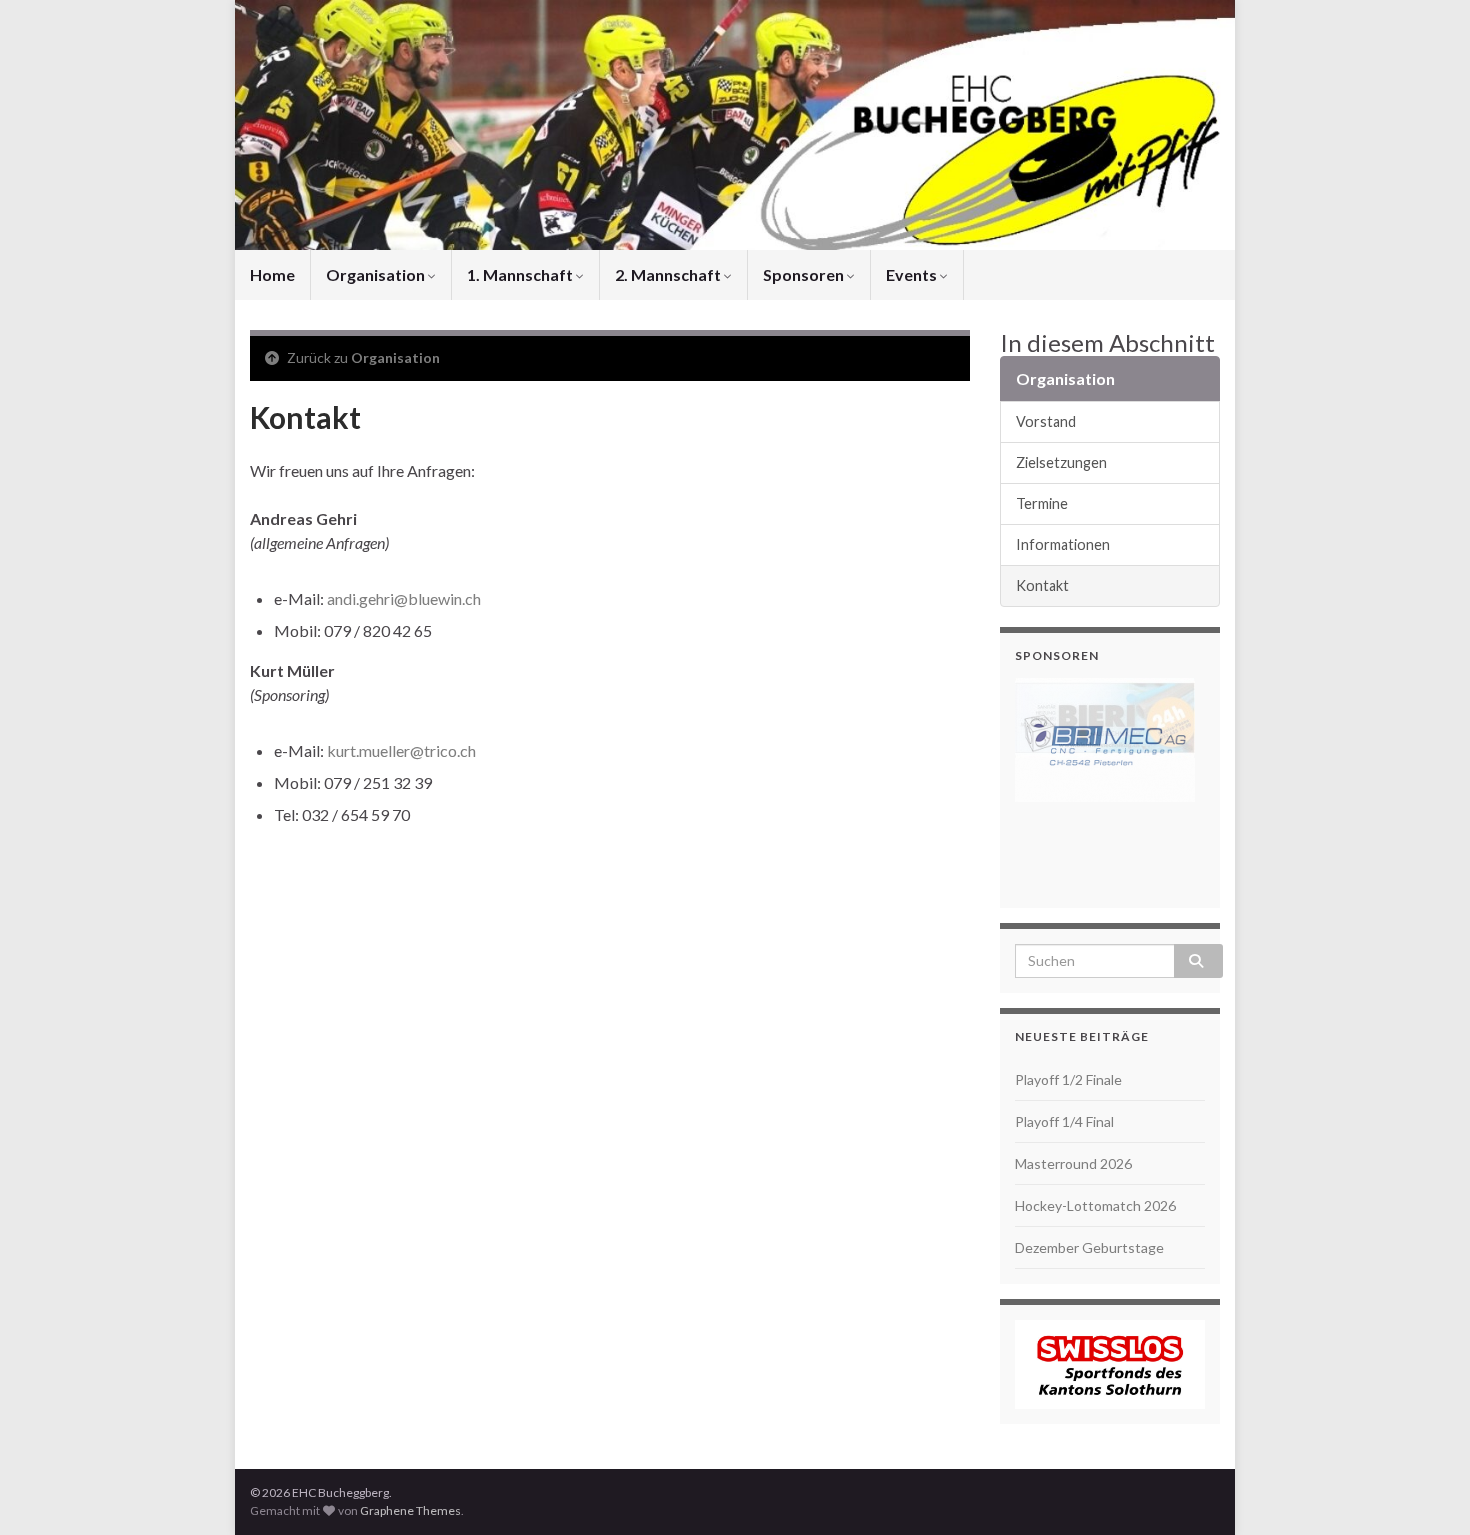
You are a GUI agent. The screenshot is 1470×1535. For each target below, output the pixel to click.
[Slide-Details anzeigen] (1105, 740)
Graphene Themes (410, 1510)
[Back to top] (1425, 1490)
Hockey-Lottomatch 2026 (1095, 1205)
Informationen (1063, 544)
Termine (1042, 503)
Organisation (377, 274)
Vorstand (1046, 421)
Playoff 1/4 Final (1064, 1121)
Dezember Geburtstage (1089, 1247)
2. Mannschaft (669, 274)
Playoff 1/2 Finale (1068, 1079)
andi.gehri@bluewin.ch (404, 598)
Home (272, 274)
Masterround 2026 (1073, 1163)
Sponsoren (805, 274)
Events (913, 274)
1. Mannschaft (521, 274)
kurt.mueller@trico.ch (401, 750)
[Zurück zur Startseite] (735, 125)
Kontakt (1042, 585)
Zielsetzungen (1061, 462)
